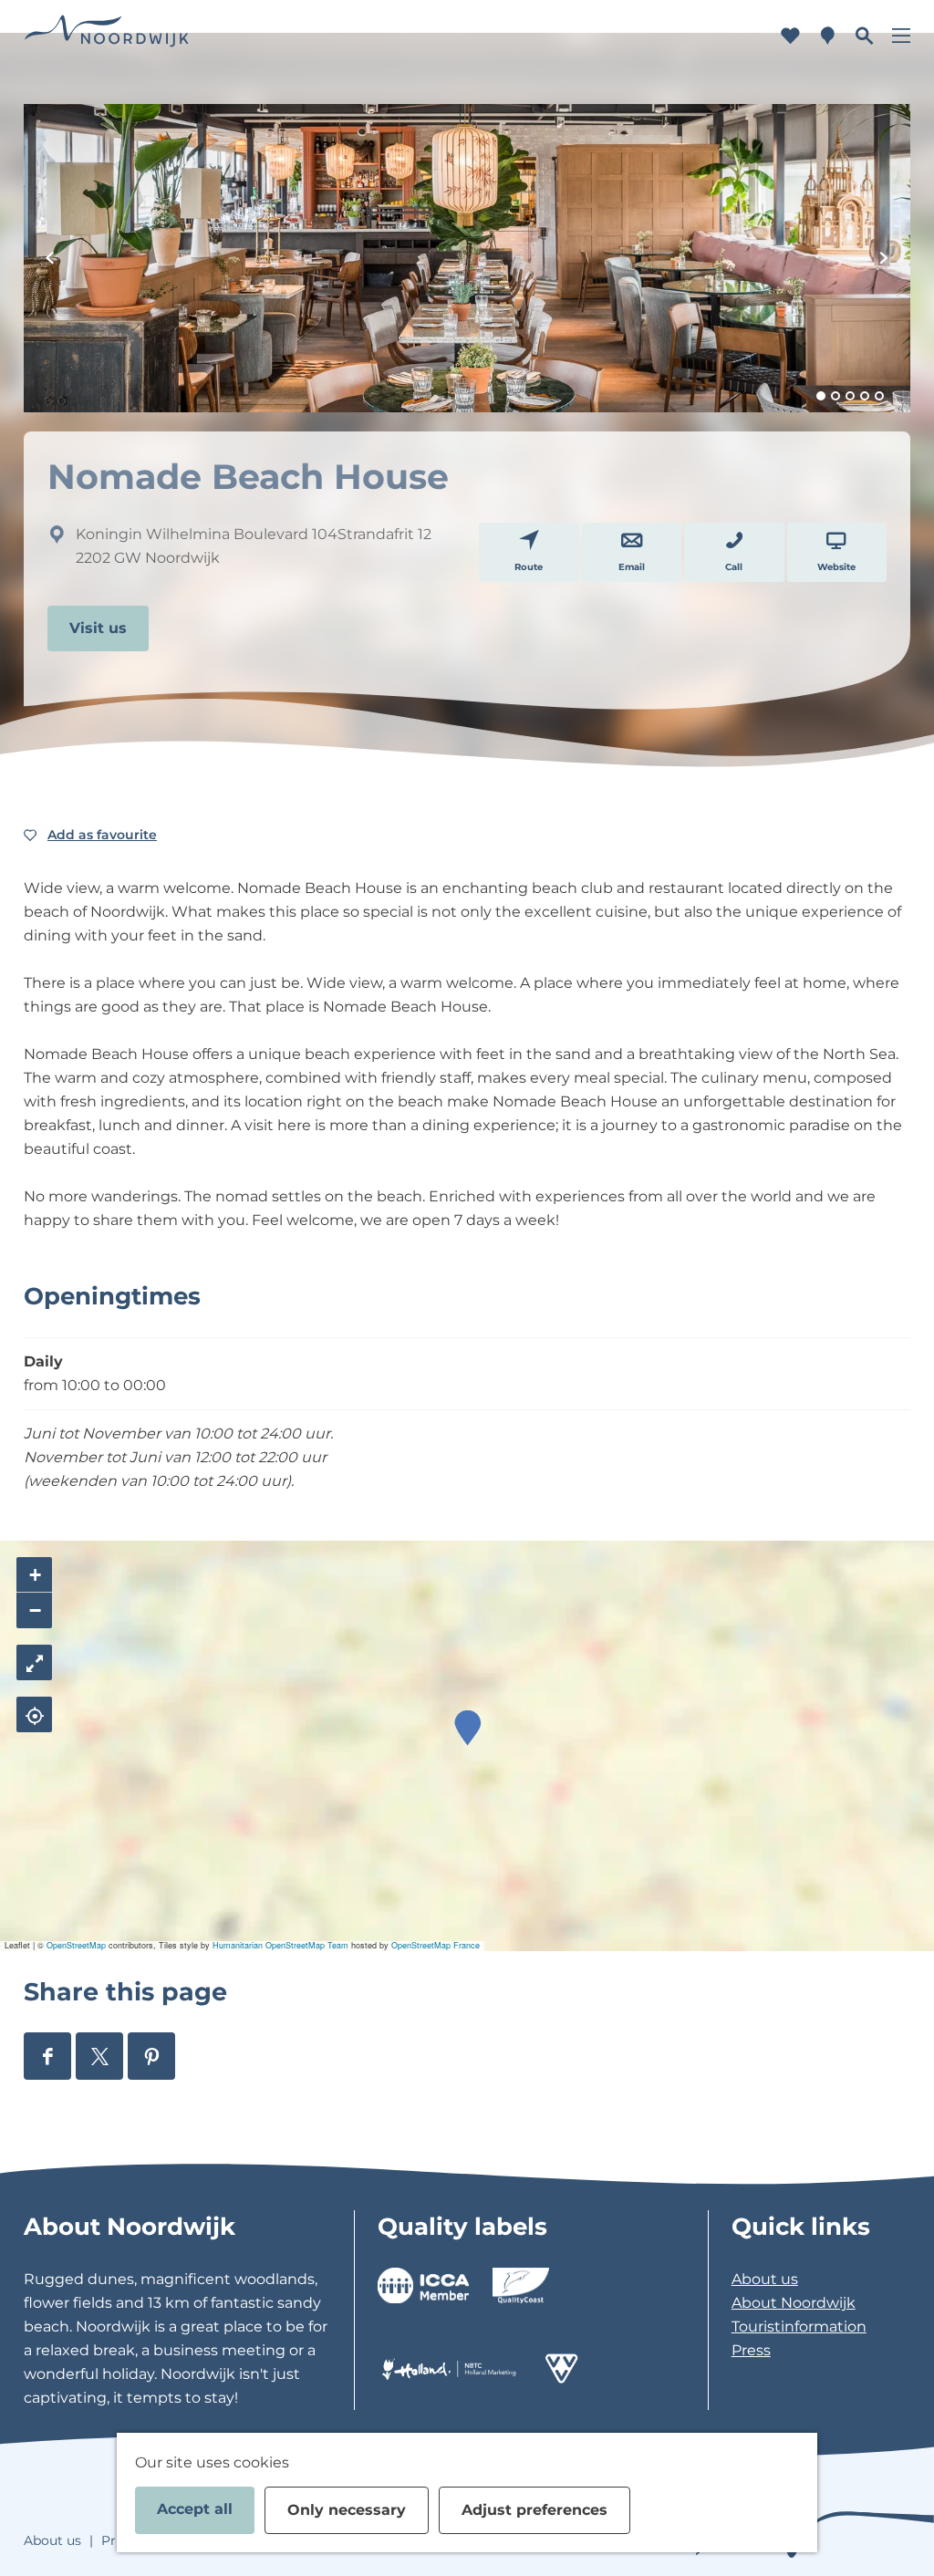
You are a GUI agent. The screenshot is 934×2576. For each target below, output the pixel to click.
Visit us (98, 628)
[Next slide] (884, 258)
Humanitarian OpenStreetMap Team (280, 1945)
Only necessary (347, 2510)
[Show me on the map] (34, 1714)
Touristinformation (799, 2327)
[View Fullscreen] (34, 1662)
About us (765, 2279)
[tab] (821, 396)
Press (751, 2350)
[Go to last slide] (50, 258)
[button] (467, 1728)
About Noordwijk (794, 2303)
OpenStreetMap (76, 1945)
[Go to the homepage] (107, 36)
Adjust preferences (534, 2510)
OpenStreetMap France (436, 1945)
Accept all (195, 2509)
